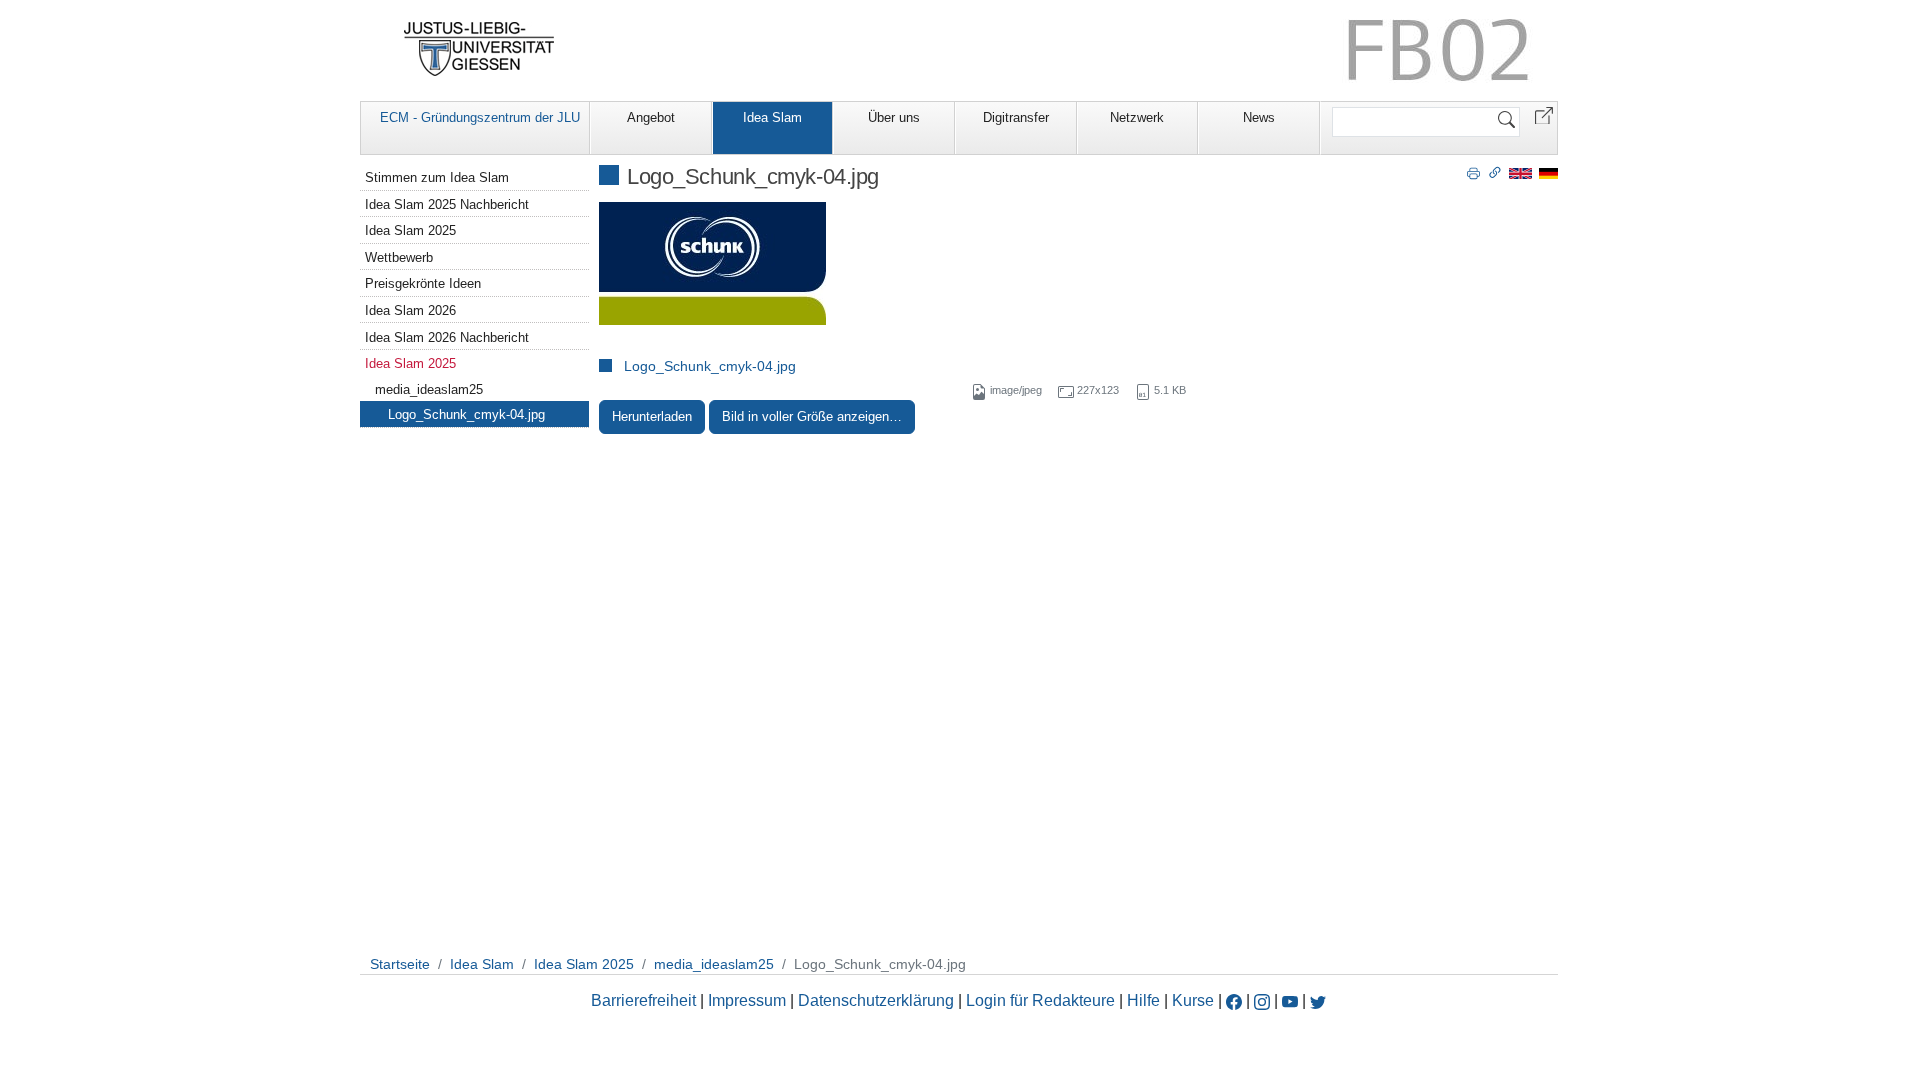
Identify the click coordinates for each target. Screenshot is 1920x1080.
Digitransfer (1016, 117)
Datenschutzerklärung (876, 1000)
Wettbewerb (399, 257)
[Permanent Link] (1495, 172)
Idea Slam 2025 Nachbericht (447, 204)
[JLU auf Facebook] (1234, 1000)
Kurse (1193, 1000)
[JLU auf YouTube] (1290, 1000)
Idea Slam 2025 (410, 230)
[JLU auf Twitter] (1318, 1000)
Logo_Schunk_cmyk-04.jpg (710, 366)
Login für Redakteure (1040, 1000)
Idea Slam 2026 (410, 310)
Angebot (651, 117)
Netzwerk (1137, 117)
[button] (1544, 114)
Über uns (894, 117)
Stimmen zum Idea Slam (437, 177)
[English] (1520, 172)
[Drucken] (1473, 172)
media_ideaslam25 (429, 389)
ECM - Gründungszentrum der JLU (480, 117)
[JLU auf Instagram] (1264, 1000)
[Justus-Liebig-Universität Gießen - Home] (479, 49)
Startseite (400, 964)
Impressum (747, 1000)
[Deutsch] (1548, 172)
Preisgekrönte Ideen (423, 283)
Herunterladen (652, 416)
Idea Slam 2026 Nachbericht (447, 337)
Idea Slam (772, 117)
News (1259, 117)
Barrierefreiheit (643, 1000)
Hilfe (1143, 1000)
